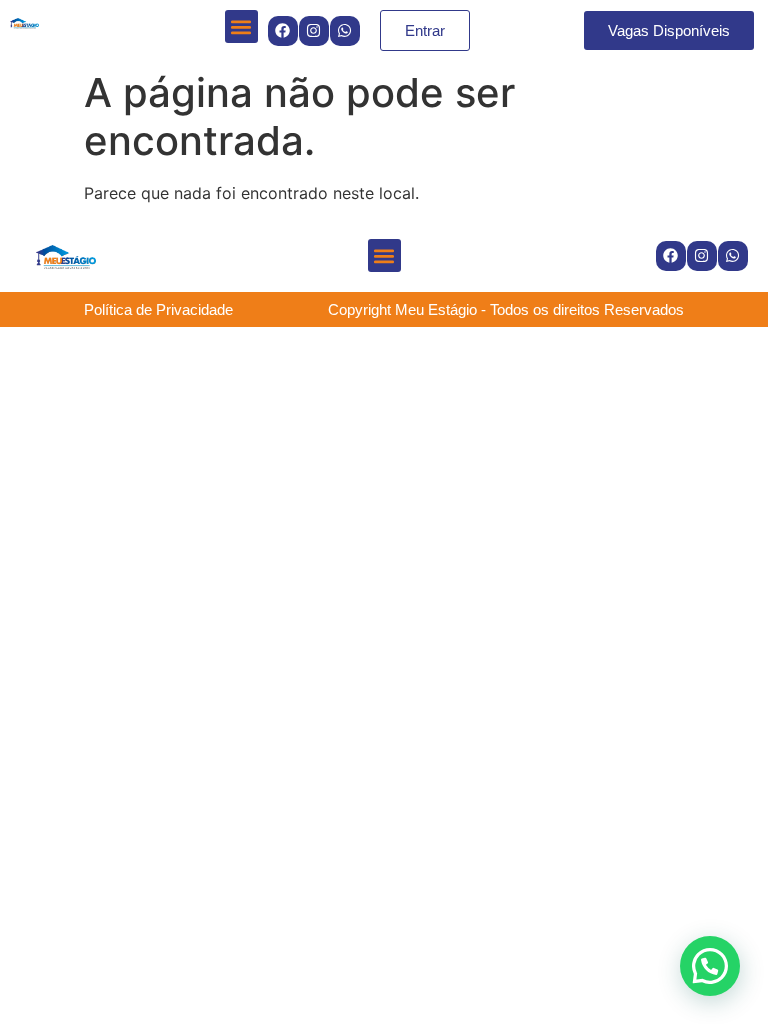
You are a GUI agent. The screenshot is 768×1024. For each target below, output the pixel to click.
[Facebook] (283, 31)
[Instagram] (314, 31)
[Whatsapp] (345, 31)
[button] (241, 26)
